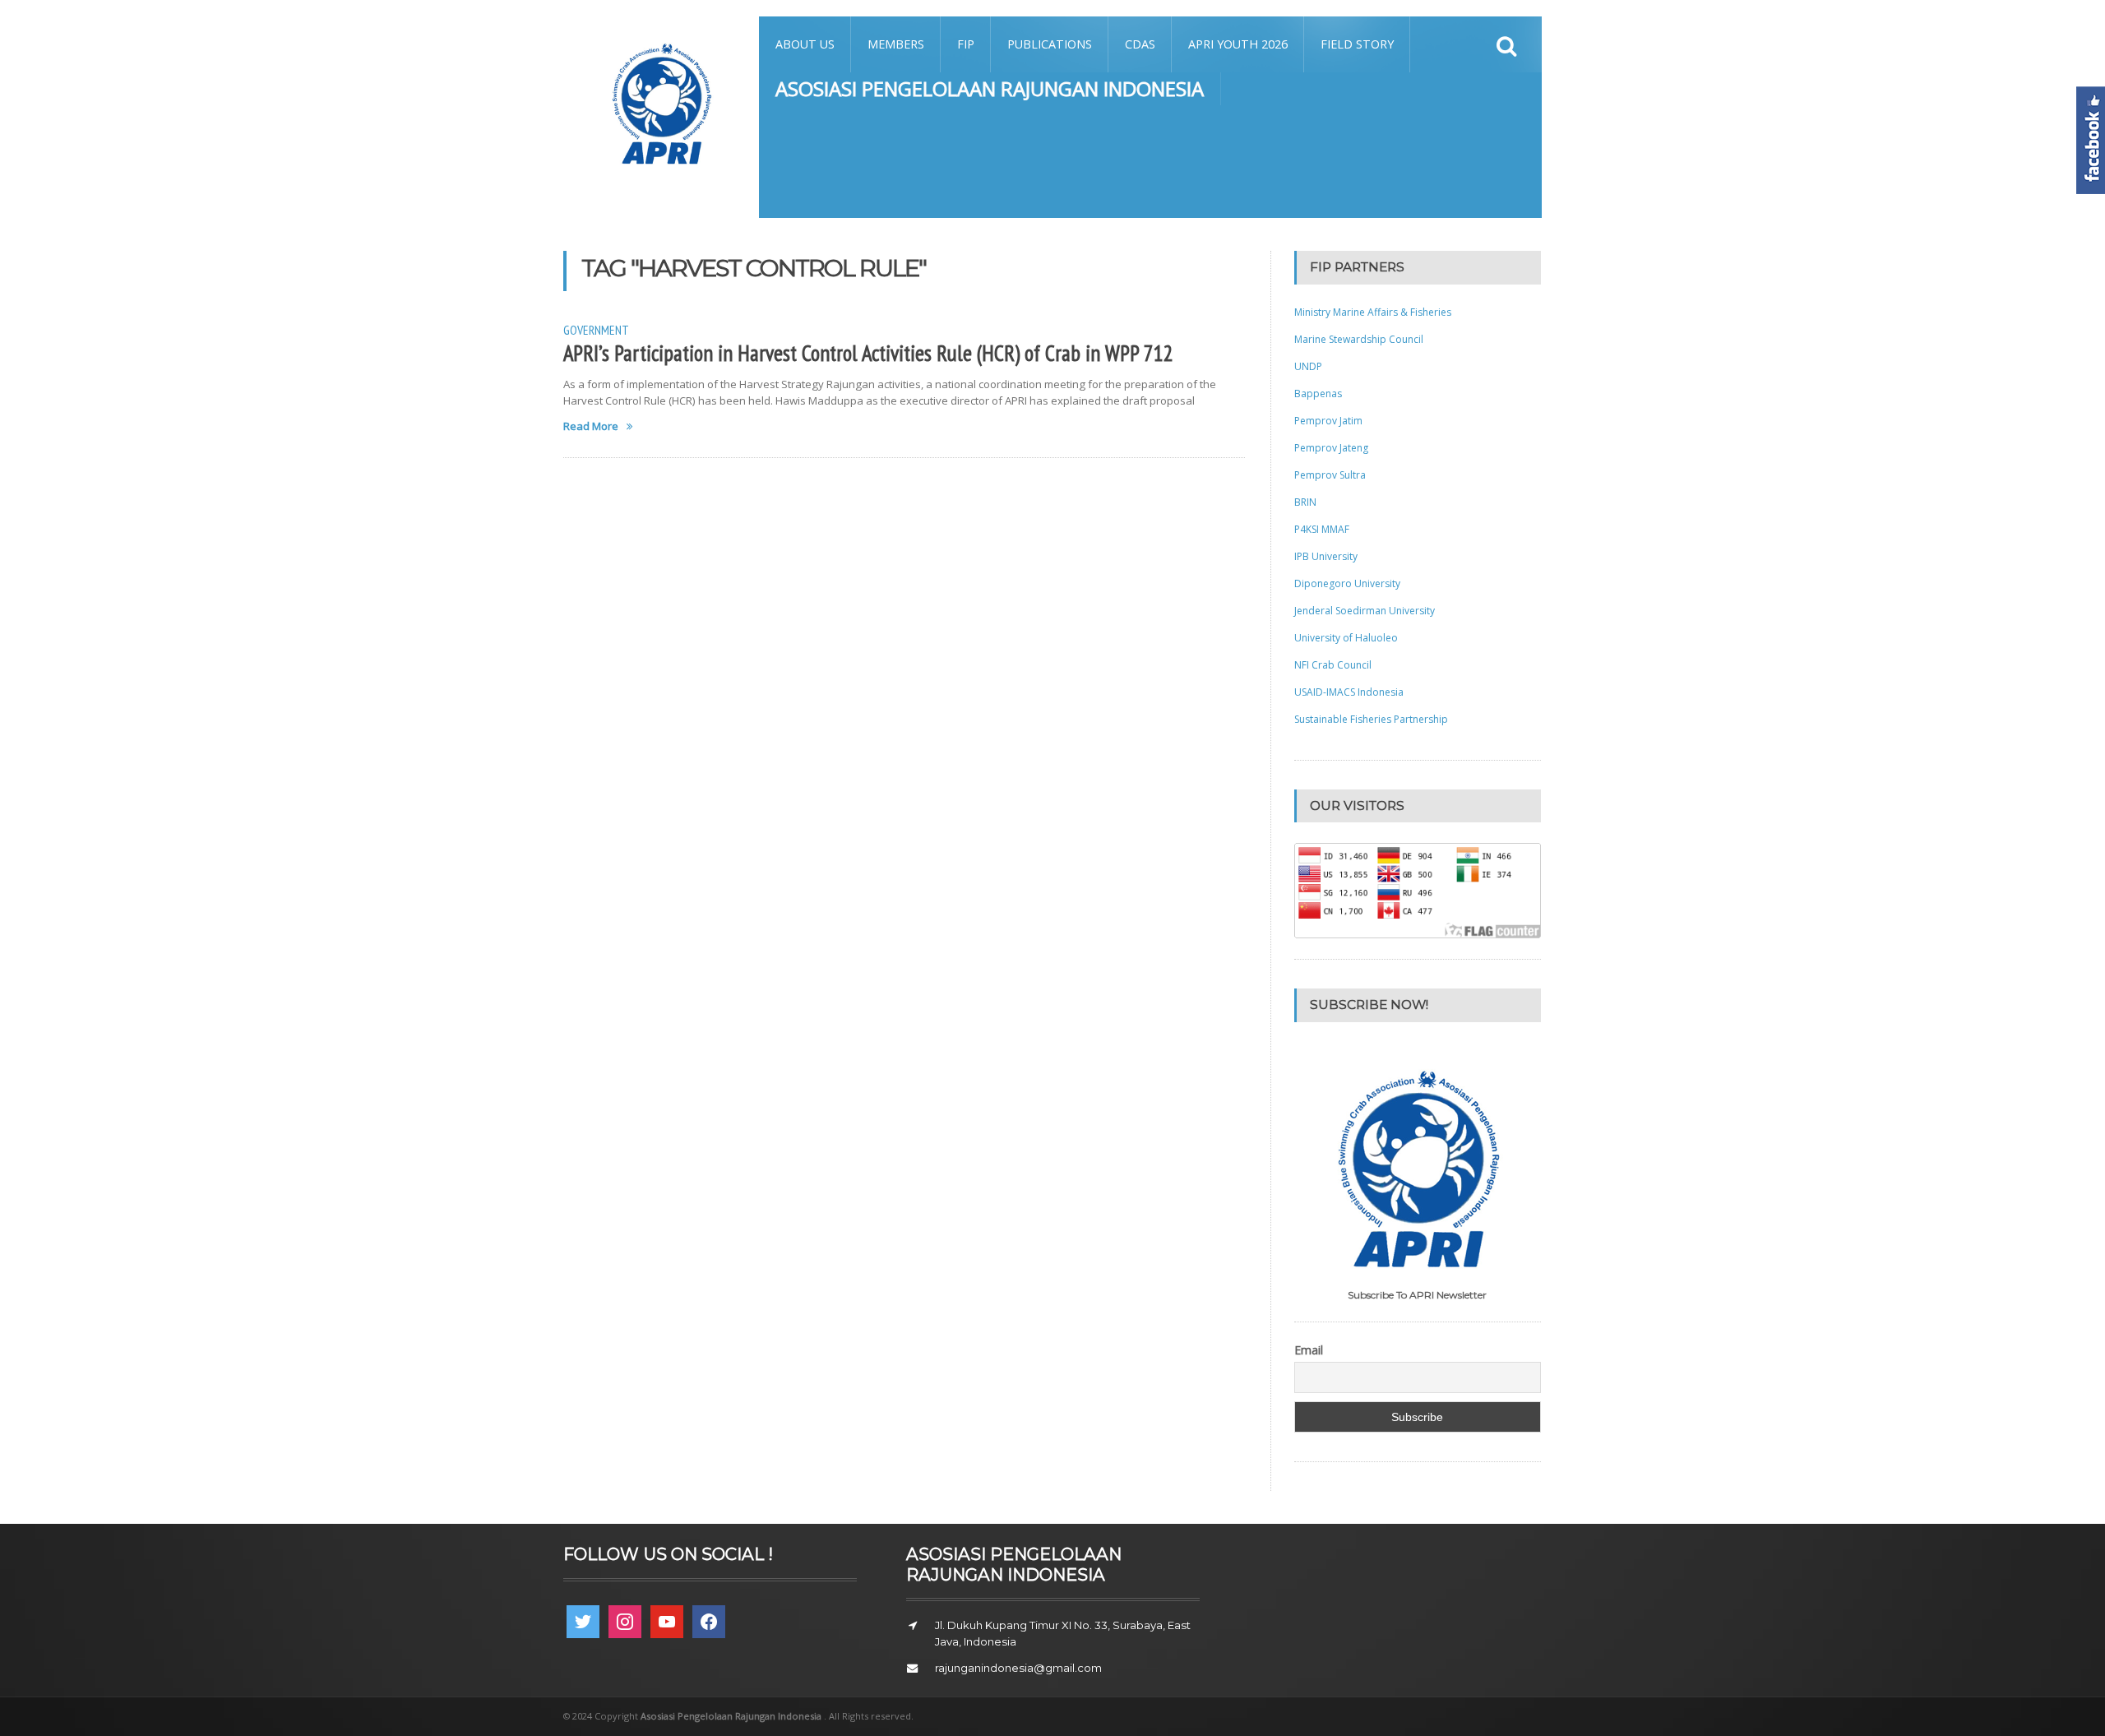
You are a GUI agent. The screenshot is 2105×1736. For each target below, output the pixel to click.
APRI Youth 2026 (1238, 44)
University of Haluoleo (1346, 638)
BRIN (1305, 502)
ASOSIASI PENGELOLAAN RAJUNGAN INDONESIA (990, 88)
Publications (1050, 44)
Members (896, 44)
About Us (805, 44)
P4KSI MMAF (1322, 529)
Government (596, 330)
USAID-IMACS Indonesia (1349, 692)
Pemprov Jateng (1331, 448)
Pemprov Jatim (1328, 421)
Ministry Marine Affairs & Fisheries (1373, 312)
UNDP (1308, 366)
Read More (591, 426)
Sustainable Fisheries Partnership (1371, 719)
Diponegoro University (1347, 583)
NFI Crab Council (1333, 665)
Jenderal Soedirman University (1365, 611)
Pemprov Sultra (1330, 475)
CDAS (1140, 44)
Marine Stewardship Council (1359, 339)
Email (1309, 1350)
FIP (966, 44)
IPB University (1326, 556)
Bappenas (1318, 393)
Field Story (1357, 44)
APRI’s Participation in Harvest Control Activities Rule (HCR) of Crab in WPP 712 (868, 353)
